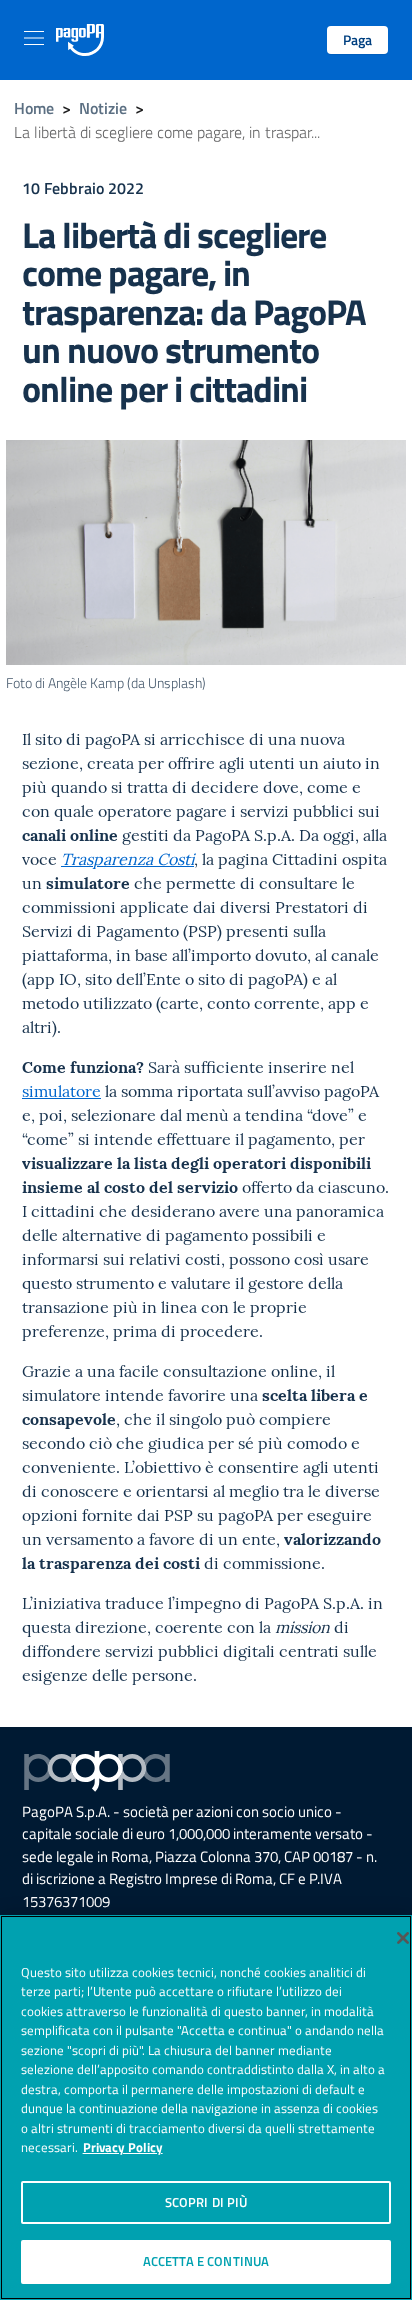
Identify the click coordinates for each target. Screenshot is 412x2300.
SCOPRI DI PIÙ (206, 2202)
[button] (357, 40)
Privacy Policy (123, 2147)
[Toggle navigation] (34, 38)
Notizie (103, 108)
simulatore (61, 1091)
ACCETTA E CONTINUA (206, 2261)
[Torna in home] (80, 40)
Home (34, 108)
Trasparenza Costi (127, 859)
